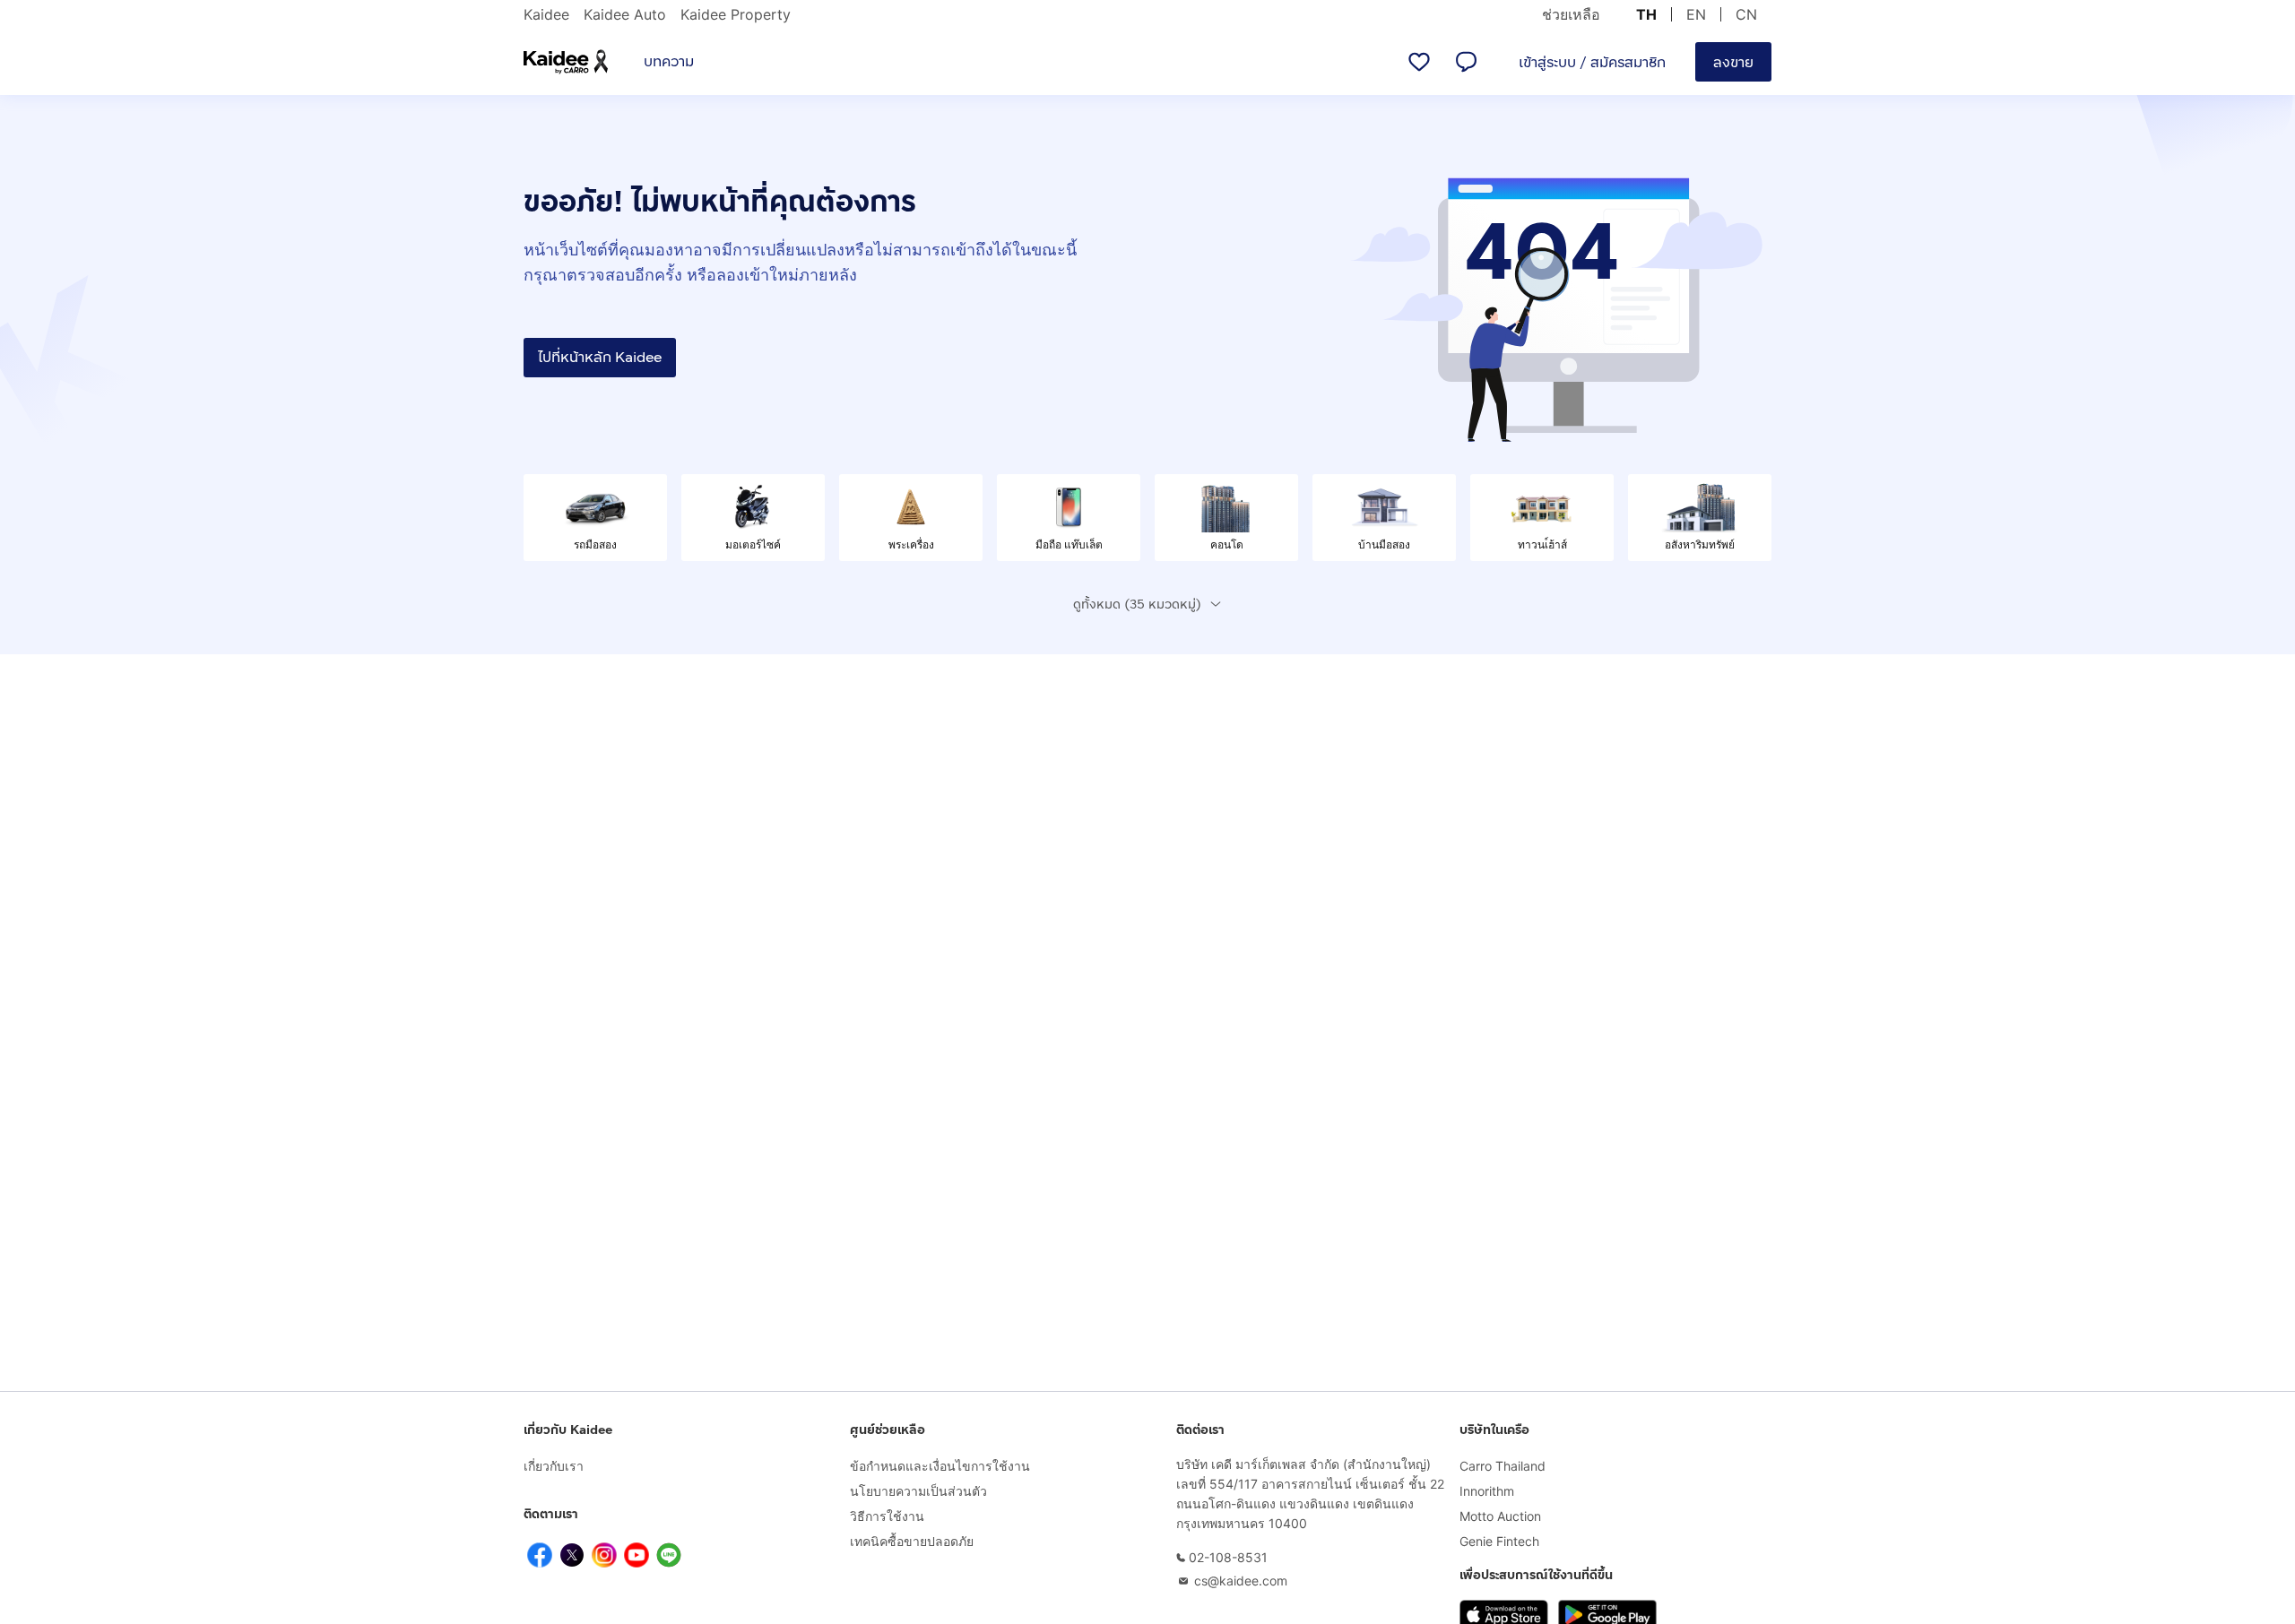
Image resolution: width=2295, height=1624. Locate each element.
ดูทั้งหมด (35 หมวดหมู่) (1137, 605)
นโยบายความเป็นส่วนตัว (918, 1491)
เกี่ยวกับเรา (554, 1466)
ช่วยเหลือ (1571, 14)
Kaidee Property (736, 14)
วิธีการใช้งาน (887, 1516)
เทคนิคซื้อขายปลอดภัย (912, 1541)
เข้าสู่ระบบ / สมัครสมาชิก (1592, 62)
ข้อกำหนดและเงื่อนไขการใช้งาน (940, 1466)
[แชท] (1466, 62)
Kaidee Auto (625, 14)
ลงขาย (1733, 62)
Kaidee (546, 14)
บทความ (669, 61)
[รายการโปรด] (1419, 62)
